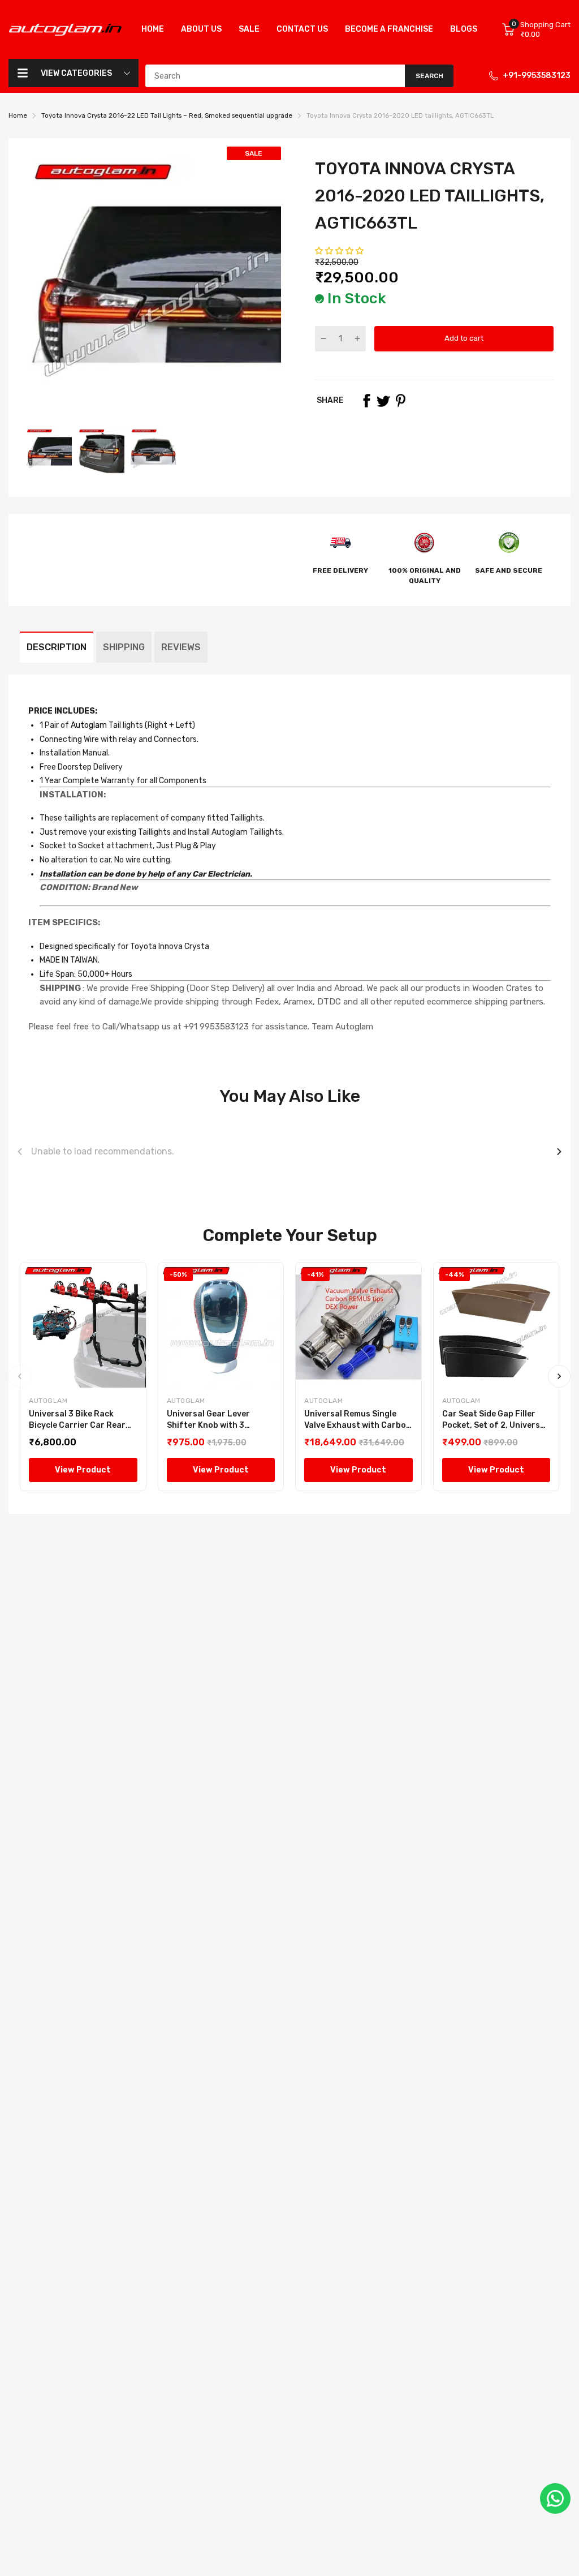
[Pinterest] (400, 401)
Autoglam (88, 725)
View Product (83, 1470)
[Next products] (559, 1152)
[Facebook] (366, 401)
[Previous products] (20, 1152)
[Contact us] (555, 2498)
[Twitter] (383, 401)
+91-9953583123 (537, 76)
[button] (340, 251)
